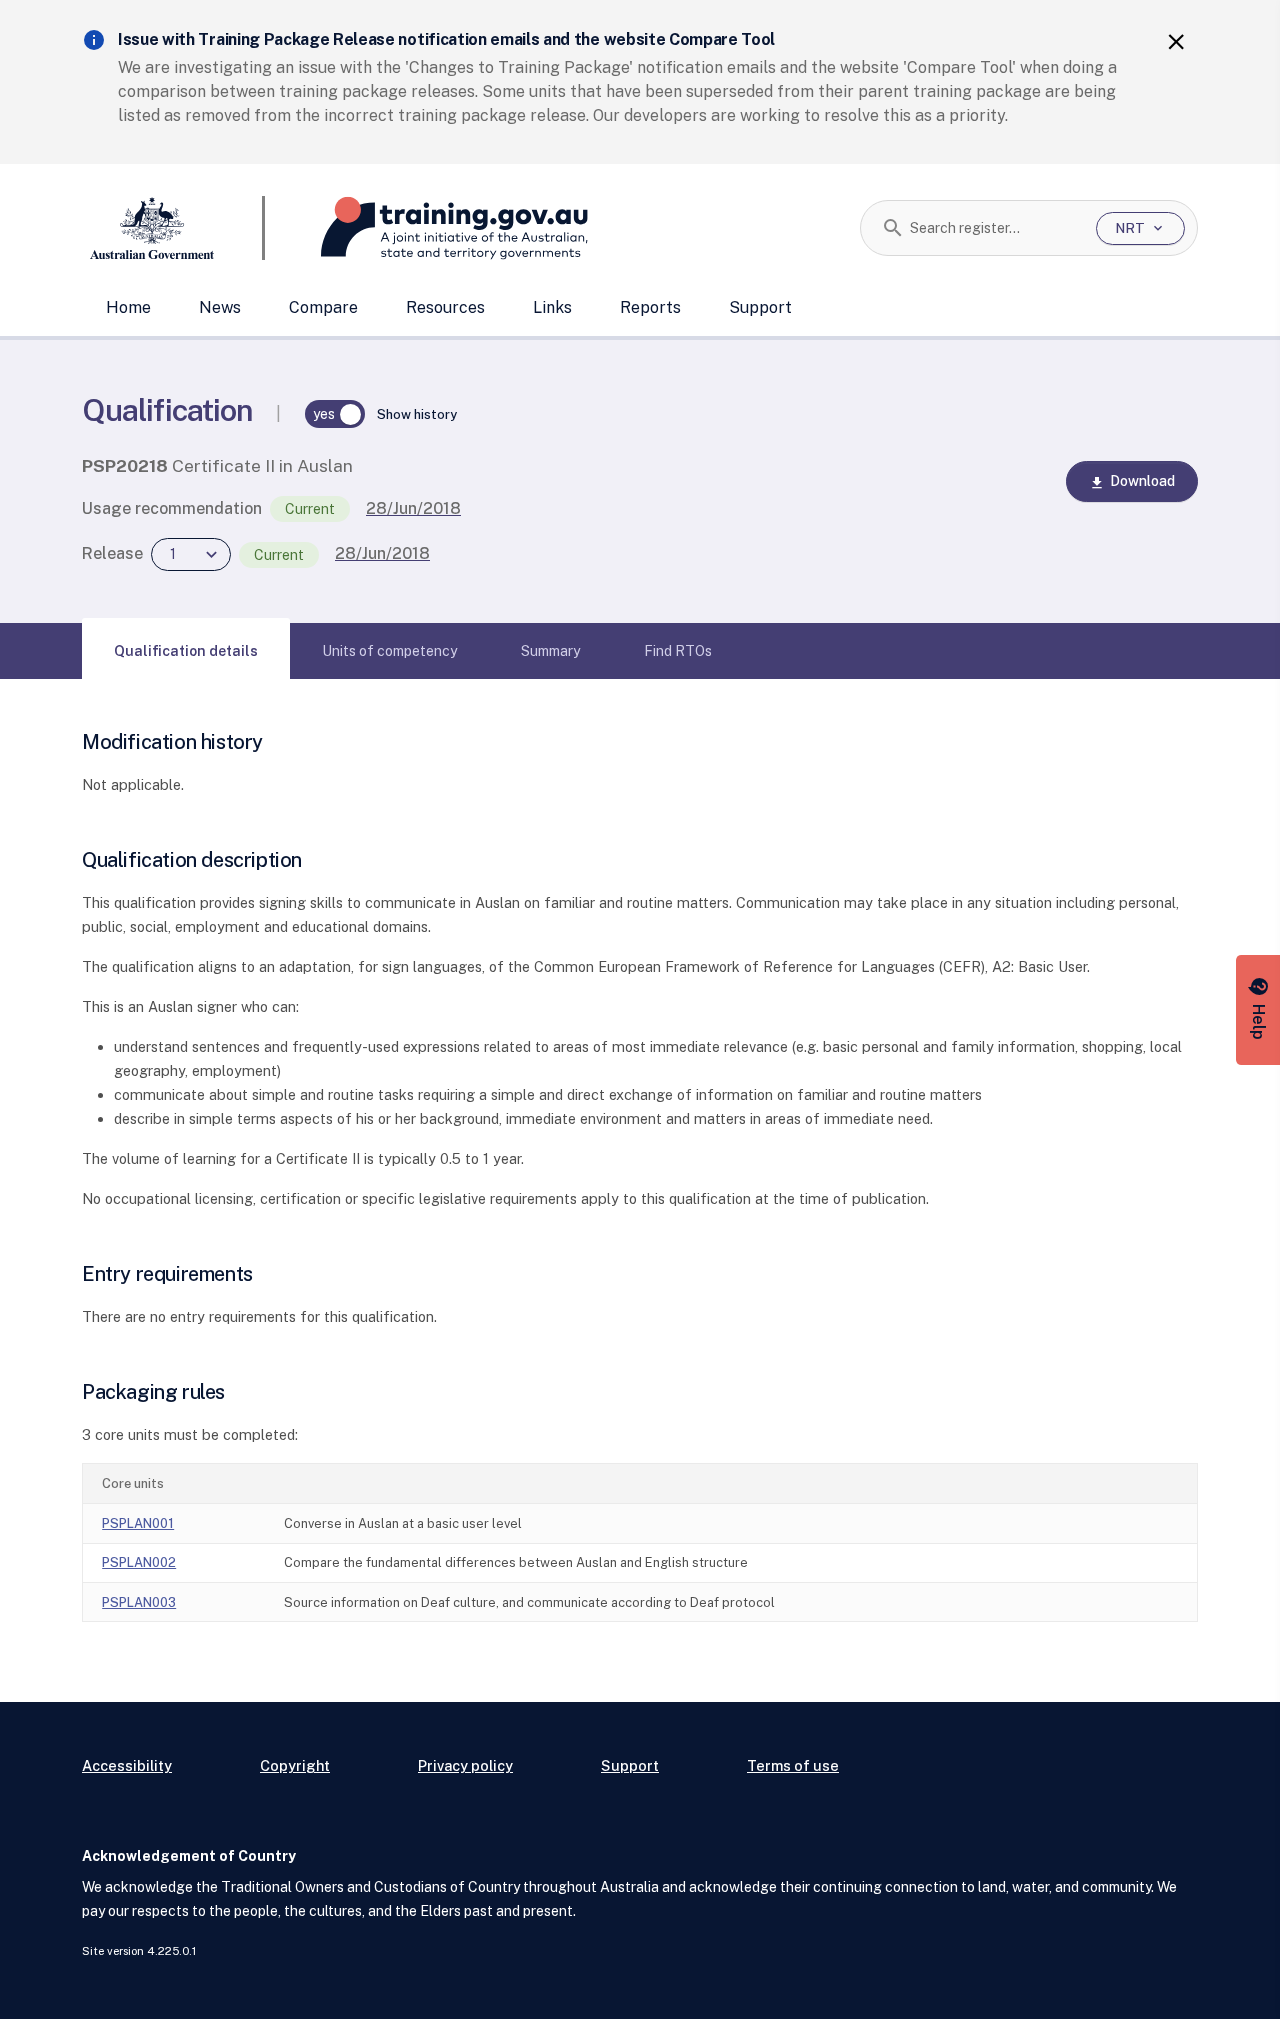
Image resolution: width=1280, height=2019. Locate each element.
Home (128, 307)
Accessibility (127, 1765)
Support (760, 307)
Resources (445, 307)
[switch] (335, 414)
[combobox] (995, 228)
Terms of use (793, 1765)
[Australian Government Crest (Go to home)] (173, 228)
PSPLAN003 (139, 1602)
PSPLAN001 (138, 1523)
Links (552, 307)
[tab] (186, 651)
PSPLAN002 (139, 1562)
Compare (323, 307)
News (220, 307)
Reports (650, 307)
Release (112, 553)
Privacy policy (465, 1765)
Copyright (295, 1765)
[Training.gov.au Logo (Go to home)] (426, 228)
